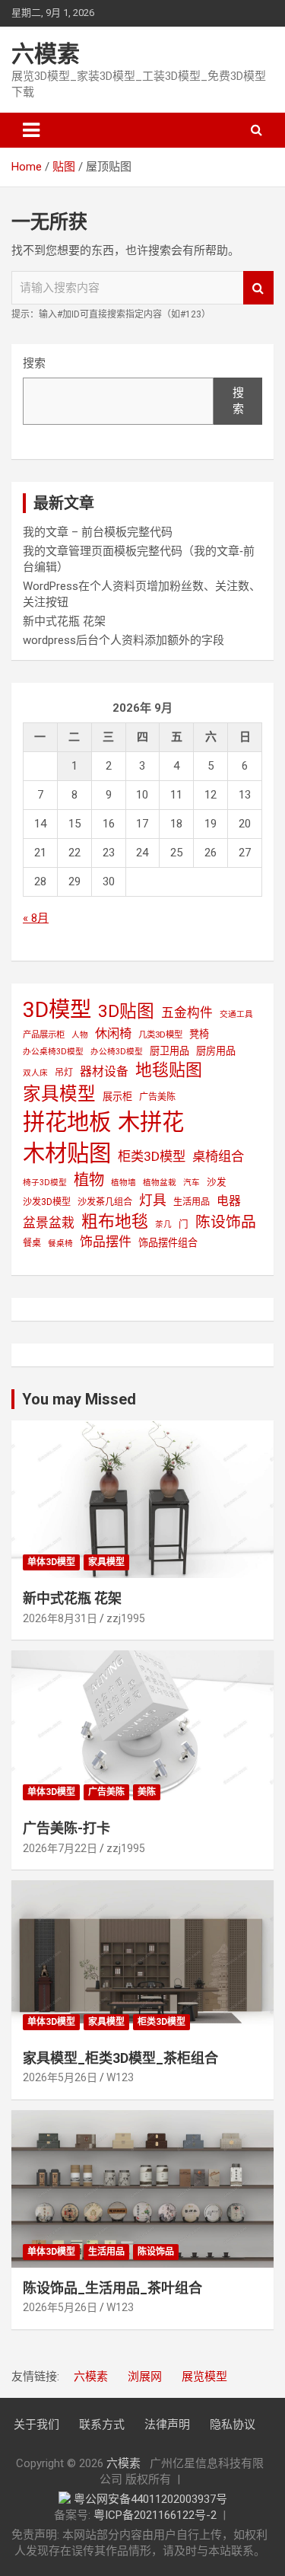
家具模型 (59, 1094)
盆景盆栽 (49, 1223)
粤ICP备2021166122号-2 (155, 2515)
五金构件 (187, 1012)
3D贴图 (126, 1011)
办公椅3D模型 (117, 1052)
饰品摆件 (106, 1242)
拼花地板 (67, 1122)
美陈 (147, 1792)
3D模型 (57, 1010)
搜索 (34, 363)
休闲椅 (113, 1033)
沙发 (217, 1182)
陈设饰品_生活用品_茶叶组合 (112, 2288)
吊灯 (64, 1073)
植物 (89, 1180)
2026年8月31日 (60, 1618)
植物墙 (123, 1183)
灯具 (153, 1200)
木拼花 (151, 1122)
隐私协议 (233, 2425)
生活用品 (192, 1202)
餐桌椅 (60, 1243)
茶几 (163, 1224)
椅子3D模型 (45, 1183)
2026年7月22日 (60, 1848)
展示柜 (117, 1097)
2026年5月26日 (60, 2077)
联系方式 (102, 2425)
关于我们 (36, 2425)
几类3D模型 (160, 1035)
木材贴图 (67, 1153)
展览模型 (204, 2377)
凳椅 (199, 1034)
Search (258, 288)
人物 (80, 1035)
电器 (229, 1201)
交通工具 (236, 1014)
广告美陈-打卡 (66, 1828)
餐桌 (32, 1243)
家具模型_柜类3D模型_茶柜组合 (120, 2058)
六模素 (46, 54)
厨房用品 (216, 1051)
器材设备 (104, 1071)
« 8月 (36, 918)
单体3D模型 (51, 1562)
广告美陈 (157, 1097)
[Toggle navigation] (31, 130)
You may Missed (79, 1399)
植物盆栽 (160, 1183)
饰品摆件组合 (168, 1243)
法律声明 (167, 2425)
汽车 (192, 1183)
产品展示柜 (44, 1035)
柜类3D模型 (152, 1156)
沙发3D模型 (47, 1202)
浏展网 (145, 2377)
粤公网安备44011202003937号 (150, 2499)
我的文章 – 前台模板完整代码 (98, 532)
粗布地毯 (115, 1221)
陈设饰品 (226, 1222)
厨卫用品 (169, 1051)
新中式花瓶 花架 (64, 621)
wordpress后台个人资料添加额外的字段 (123, 640)
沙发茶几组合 (105, 1202)
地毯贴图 (169, 1070)
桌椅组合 (218, 1156)
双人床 (35, 1073)
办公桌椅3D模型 (53, 1052)
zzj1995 (126, 1618)
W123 (120, 2077)
